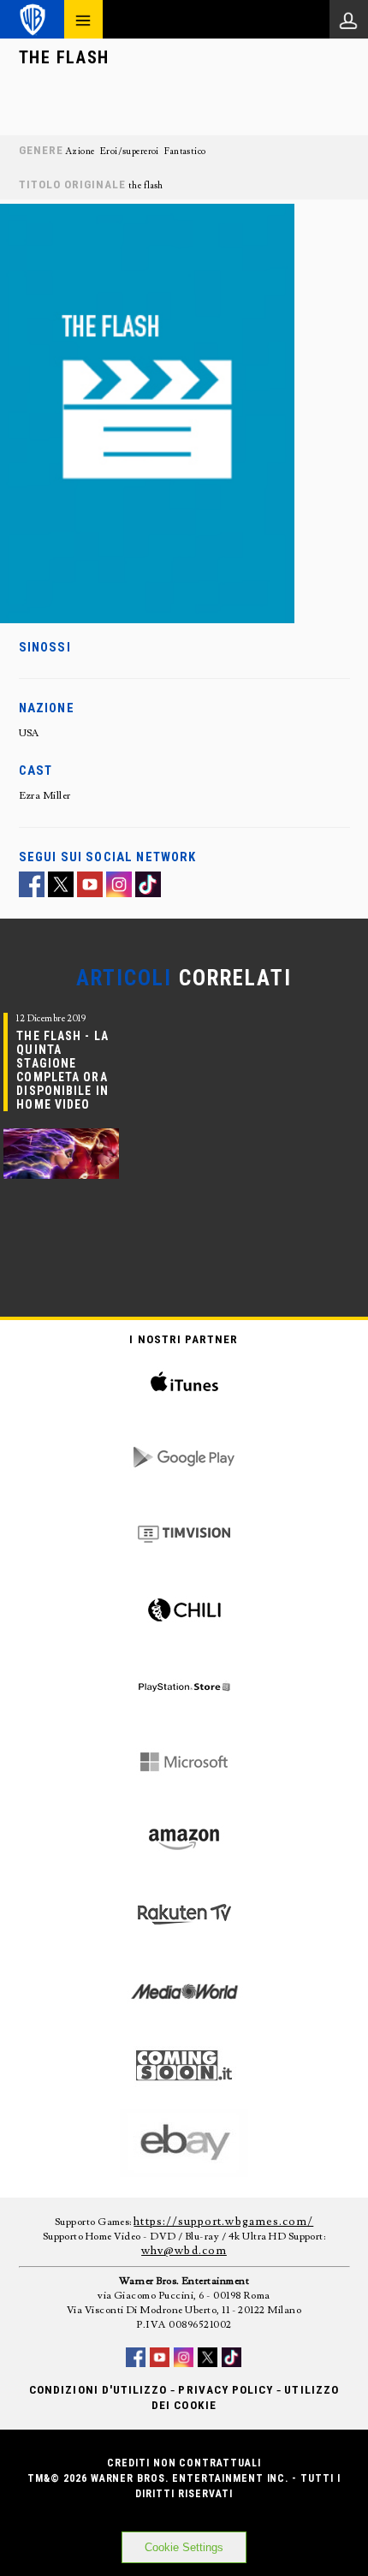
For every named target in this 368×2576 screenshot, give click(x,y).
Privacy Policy (226, 2390)
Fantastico (185, 152)
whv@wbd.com (184, 2251)
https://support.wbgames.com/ (223, 2222)
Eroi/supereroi (130, 152)
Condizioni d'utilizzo (98, 2390)
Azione (80, 152)
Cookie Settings (184, 2547)
